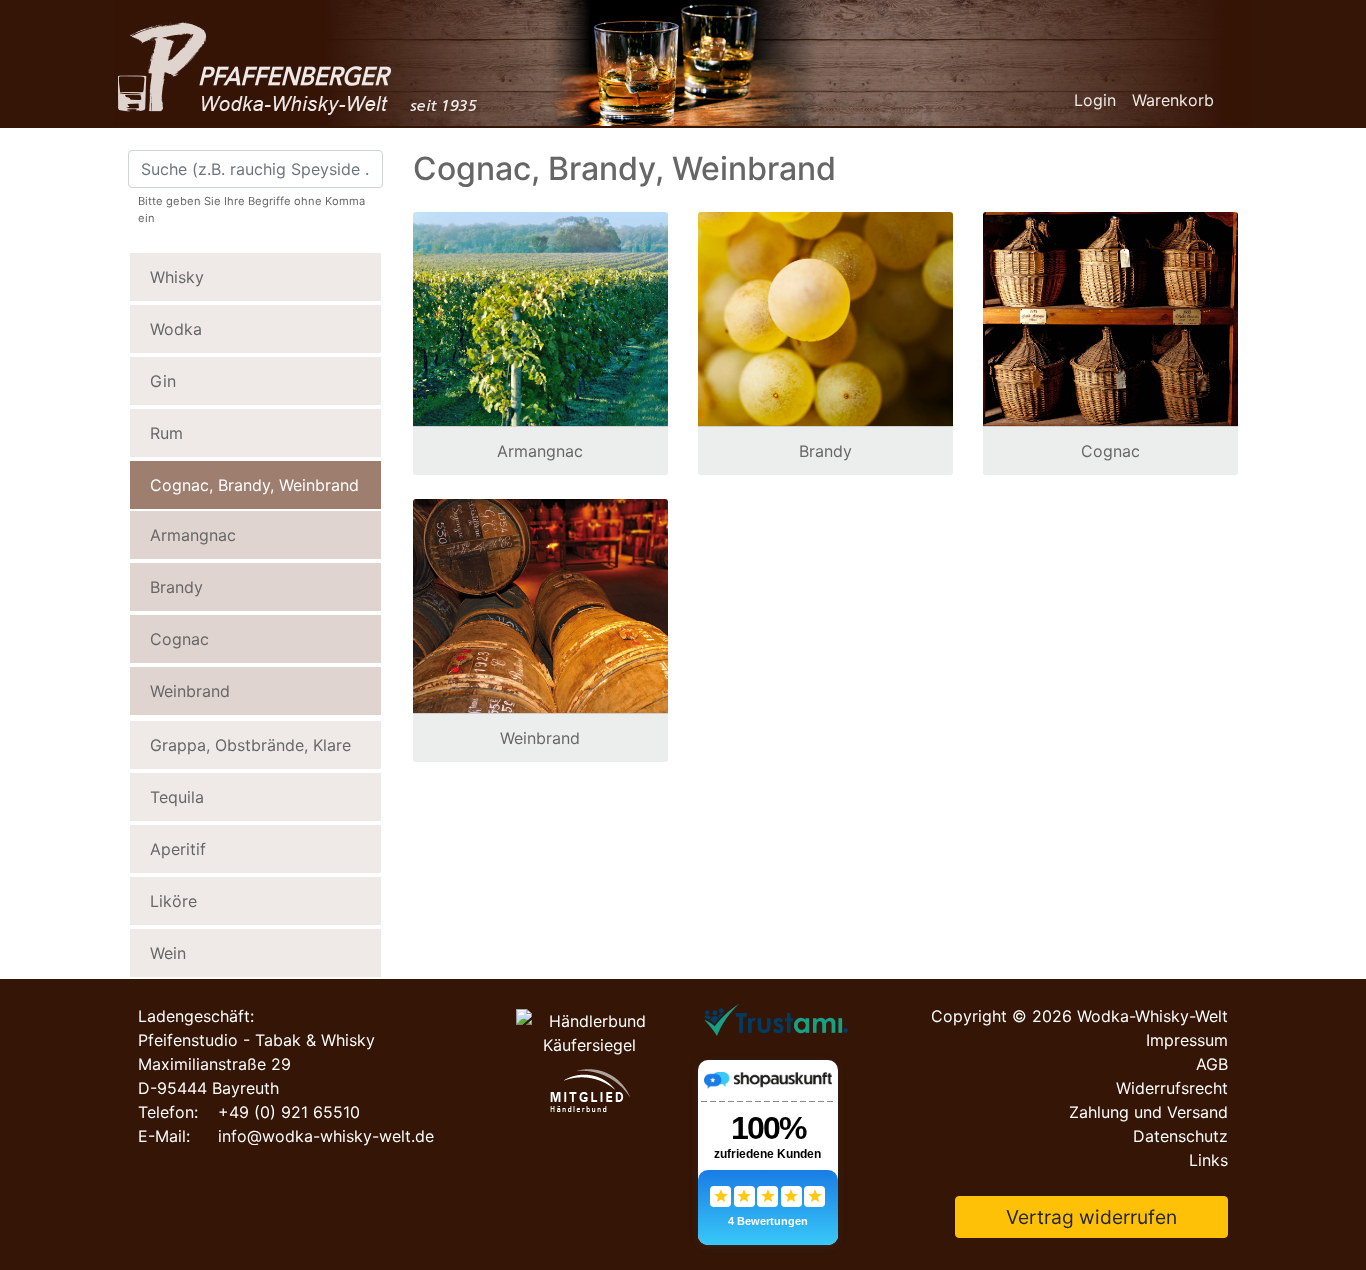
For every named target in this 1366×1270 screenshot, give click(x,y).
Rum (166, 433)
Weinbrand (190, 691)
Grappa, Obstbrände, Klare (250, 745)
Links (1208, 1160)
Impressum (1187, 1040)
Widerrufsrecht (1172, 1088)
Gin (163, 381)
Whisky (177, 277)
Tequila (177, 797)
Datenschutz (1180, 1136)
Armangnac (193, 535)
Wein (168, 953)
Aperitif (178, 849)
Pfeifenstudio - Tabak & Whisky (256, 1040)
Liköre (173, 901)
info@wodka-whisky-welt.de (326, 1136)
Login (1095, 100)
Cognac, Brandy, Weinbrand (254, 485)
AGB (1212, 1064)
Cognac (179, 639)
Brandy (176, 587)
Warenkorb (1173, 100)
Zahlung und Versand (1148, 1112)
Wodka (176, 329)
